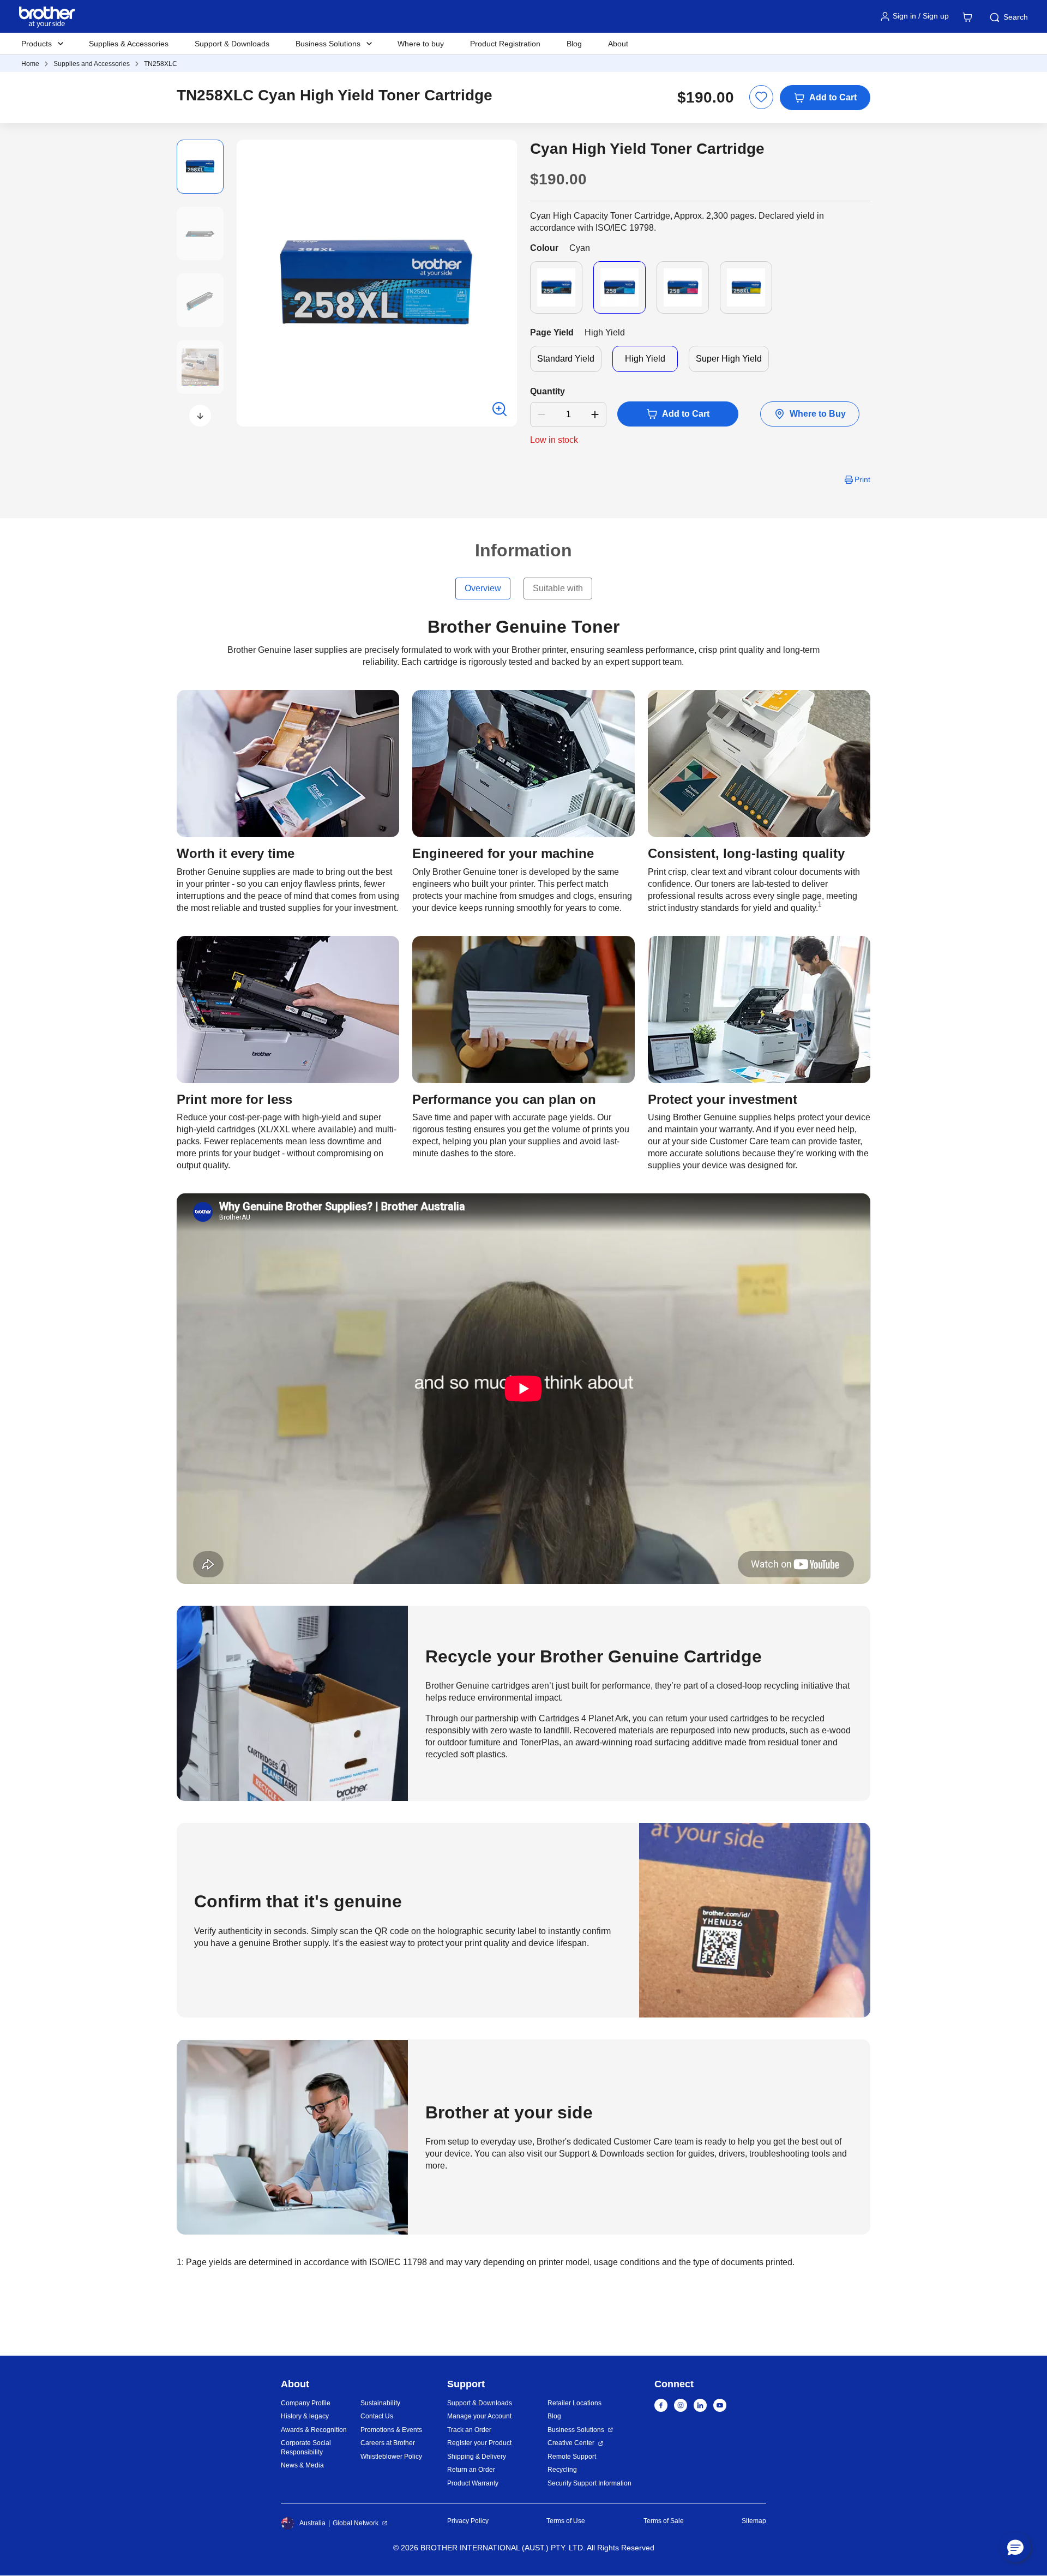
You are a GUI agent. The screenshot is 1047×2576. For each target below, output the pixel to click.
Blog (574, 44)
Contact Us (377, 2416)
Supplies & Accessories (129, 44)
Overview (483, 588)
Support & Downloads (232, 44)
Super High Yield (729, 359)
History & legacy (305, 2416)
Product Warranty (473, 2483)
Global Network (356, 2523)
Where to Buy (818, 414)
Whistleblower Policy (391, 2457)
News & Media (302, 2465)
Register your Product (479, 2443)
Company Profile (306, 2403)
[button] (200, 416)
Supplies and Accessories (92, 64)
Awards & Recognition (314, 2430)
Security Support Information (589, 2483)
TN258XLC (161, 64)
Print (862, 479)
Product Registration (505, 44)
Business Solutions (576, 2430)
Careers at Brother (388, 2443)
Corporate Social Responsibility (306, 2448)
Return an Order (471, 2470)
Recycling (562, 2470)
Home (30, 64)
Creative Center (571, 2443)
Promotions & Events (391, 2430)
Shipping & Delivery (477, 2457)
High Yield (645, 359)
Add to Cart (833, 97)
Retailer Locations (574, 2403)
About (618, 44)
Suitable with (558, 588)
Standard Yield (566, 359)
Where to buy (421, 44)
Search (1016, 17)
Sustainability (380, 2403)
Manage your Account (479, 2416)
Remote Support (572, 2457)
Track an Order (469, 2430)
